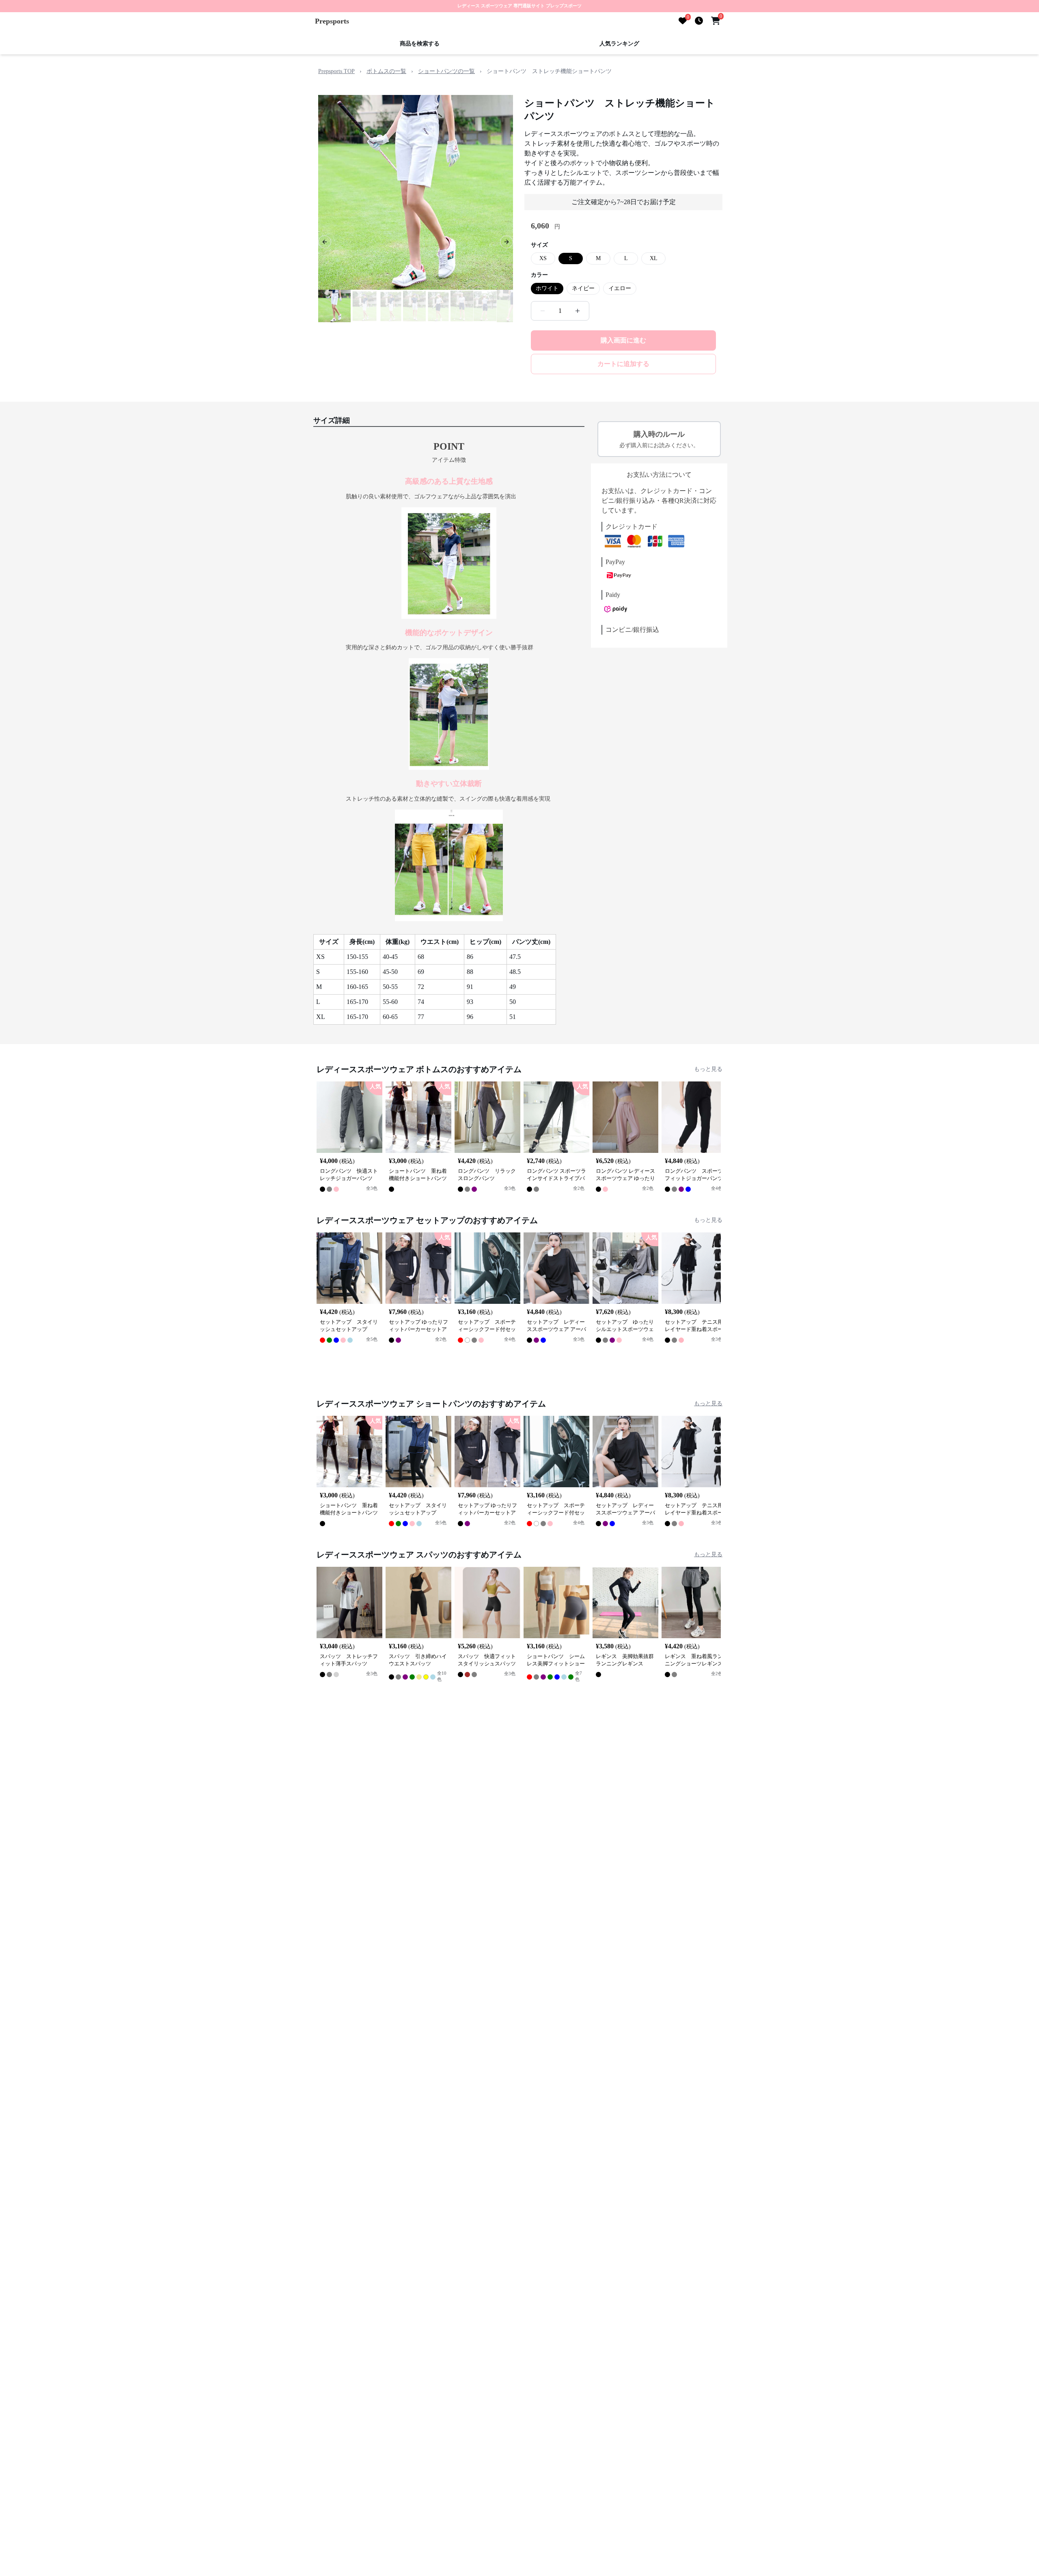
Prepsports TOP (336, 71)
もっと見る (708, 1069)
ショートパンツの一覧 (446, 71)
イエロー (620, 288)
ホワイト (547, 288)
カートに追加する (623, 364)
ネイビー (583, 288)
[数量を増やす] (578, 311)
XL (654, 258)
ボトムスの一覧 (386, 71)
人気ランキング (619, 44)
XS (543, 258)
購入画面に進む (623, 340)
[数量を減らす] (543, 311)
